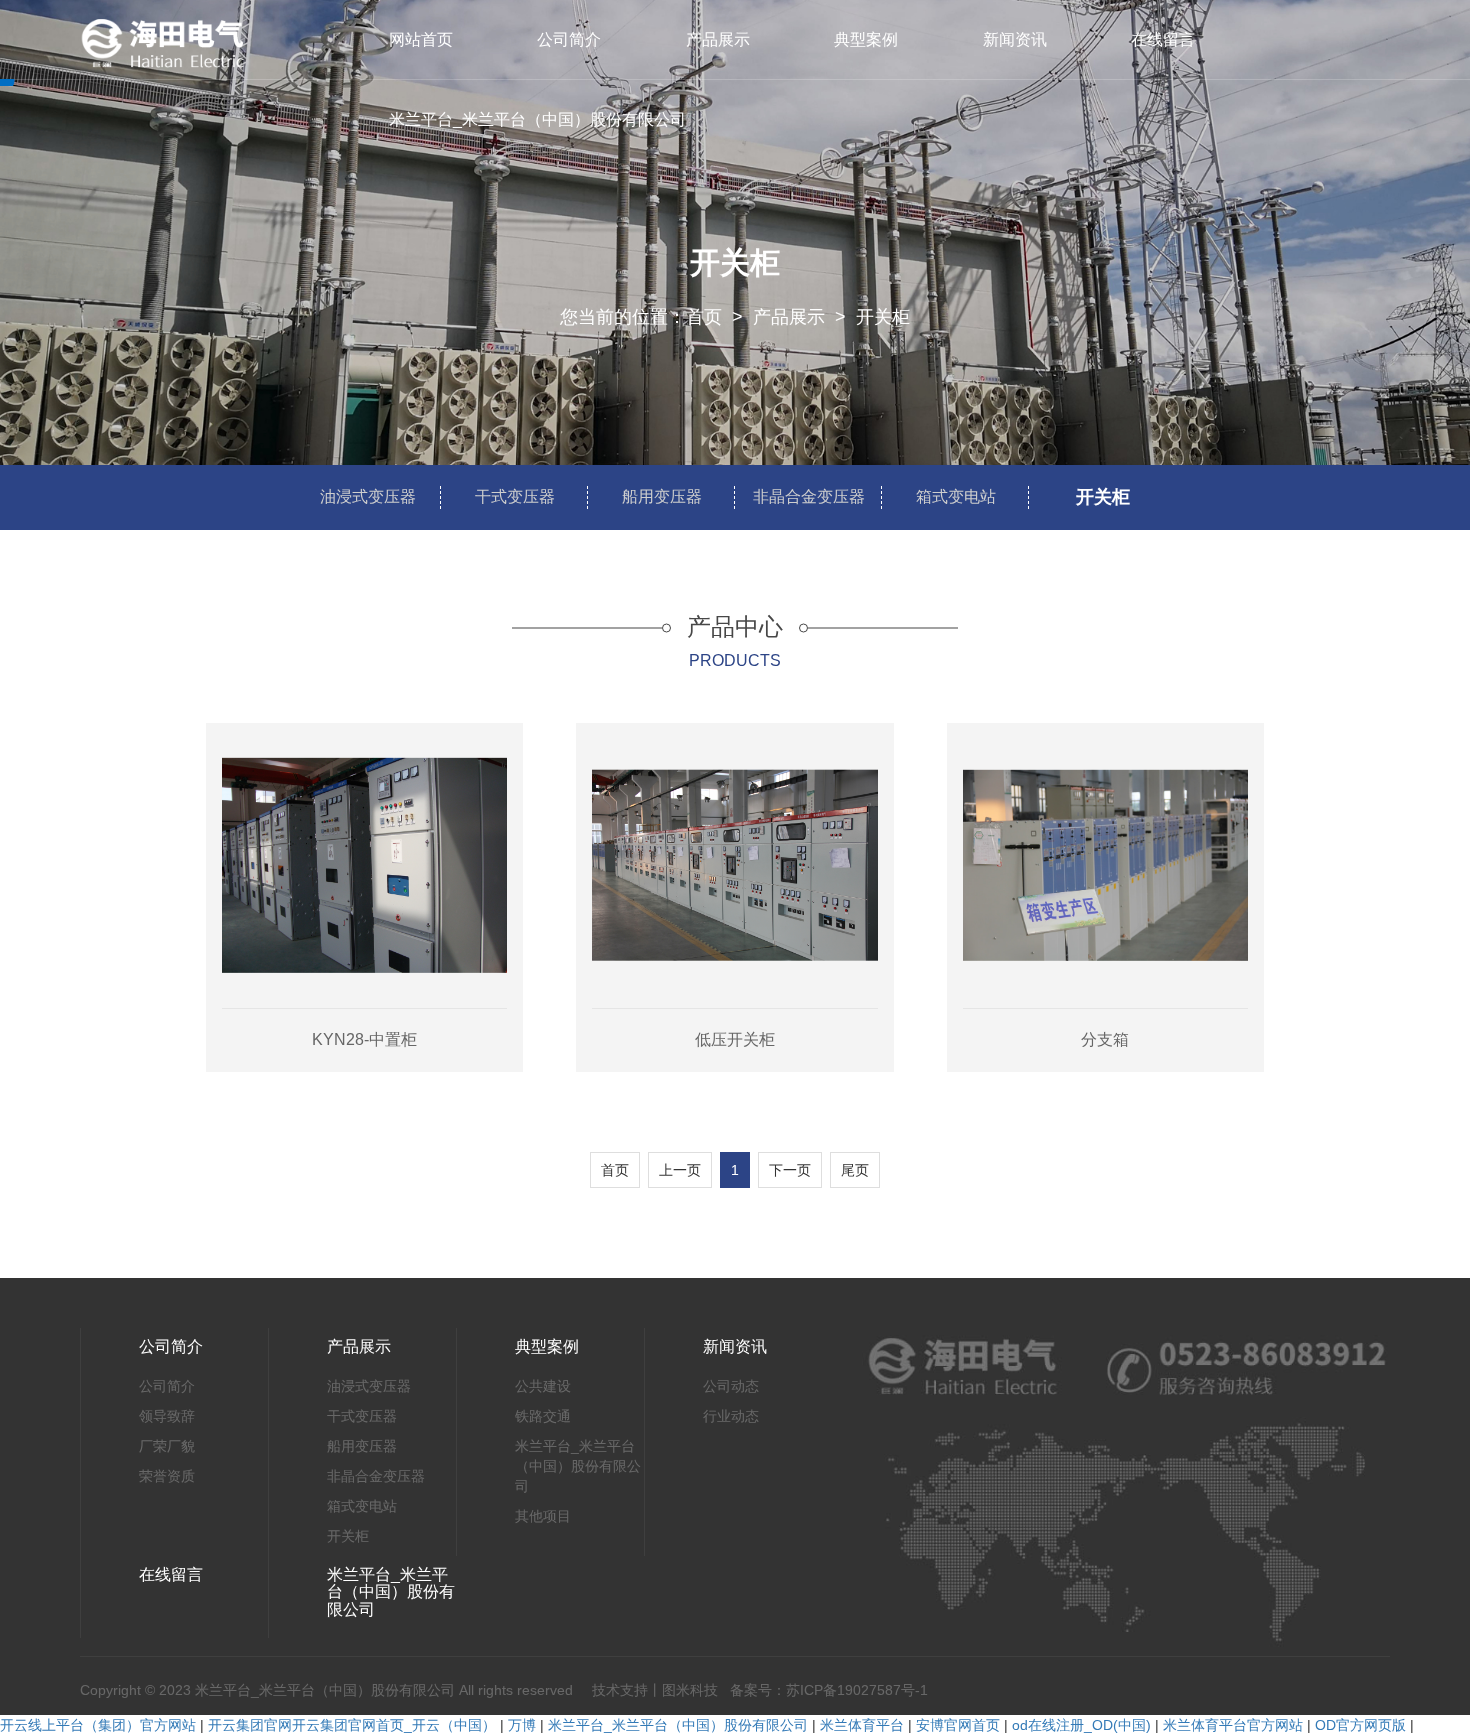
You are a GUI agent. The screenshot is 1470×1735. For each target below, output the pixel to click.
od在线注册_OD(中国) (1081, 1725)
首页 (704, 317)
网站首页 (421, 39)
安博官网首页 (958, 1725)
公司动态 (731, 1386)
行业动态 (731, 1416)
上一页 (680, 1170)
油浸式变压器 (368, 496)
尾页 (855, 1170)
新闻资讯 (1015, 39)
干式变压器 (515, 496)
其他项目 (543, 1516)
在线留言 (1163, 39)
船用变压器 (662, 496)
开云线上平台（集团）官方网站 (98, 1725)
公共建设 (543, 1386)
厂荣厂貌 (167, 1446)
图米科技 (690, 1690)
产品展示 (718, 39)
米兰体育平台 (862, 1725)
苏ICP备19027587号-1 (857, 1690)
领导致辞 (167, 1416)
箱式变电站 (956, 496)
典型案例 (866, 39)
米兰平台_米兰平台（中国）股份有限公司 (537, 119)
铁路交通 (543, 1416)
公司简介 (569, 39)
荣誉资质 (167, 1476)
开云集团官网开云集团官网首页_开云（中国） (352, 1725)
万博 (522, 1725)
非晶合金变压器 (809, 496)
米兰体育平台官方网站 (1233, 1725)
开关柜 (883, 317)
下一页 (790, 1170)
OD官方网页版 (1360, 1725)
